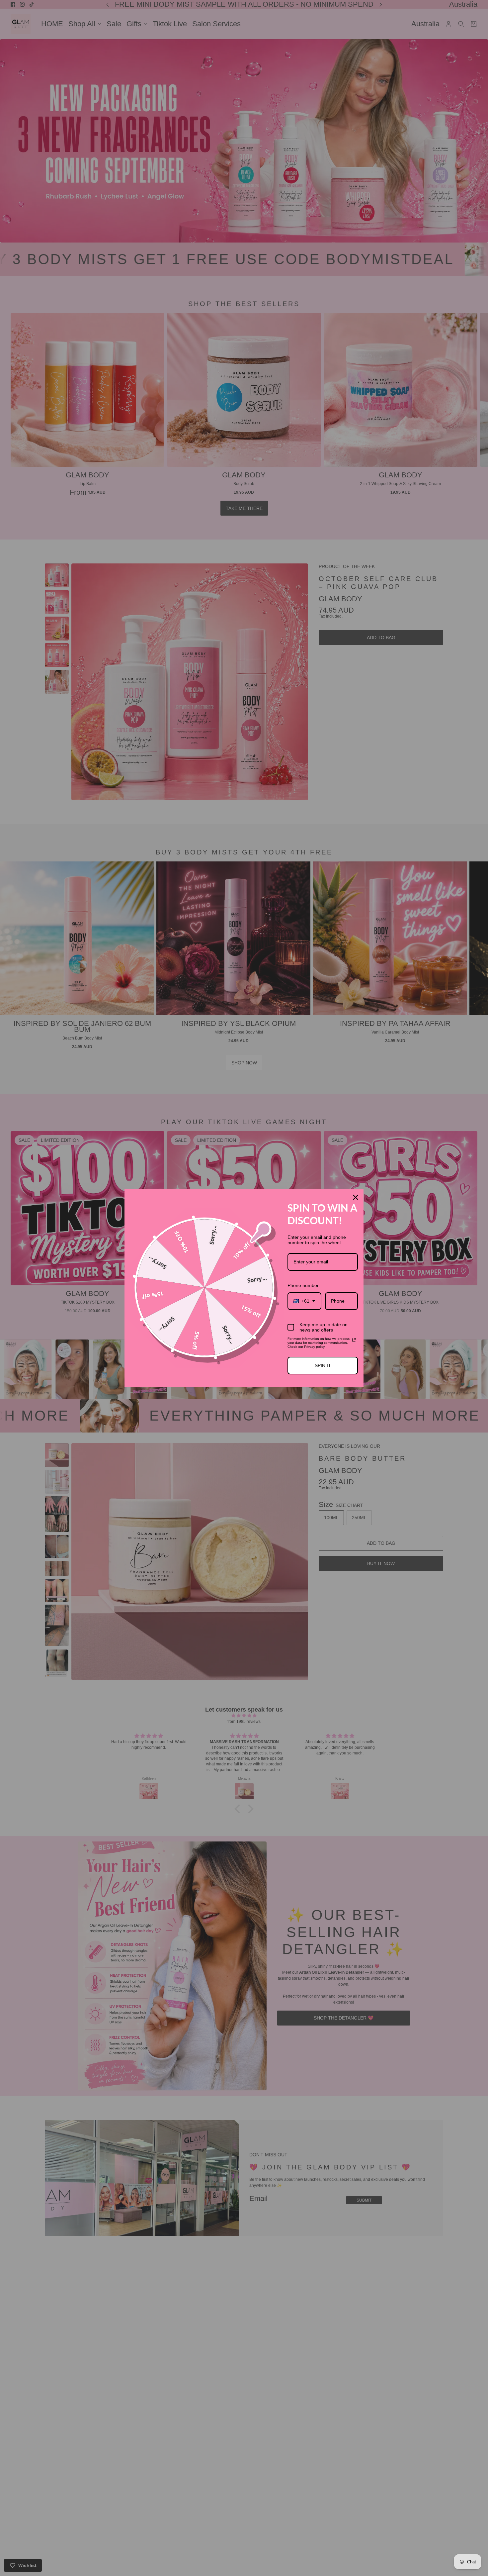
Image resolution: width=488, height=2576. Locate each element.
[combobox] (304, 1301)
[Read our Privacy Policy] (354, 1340)
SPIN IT (323, 1365)
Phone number (303, 1285)
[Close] (356, 1197)
